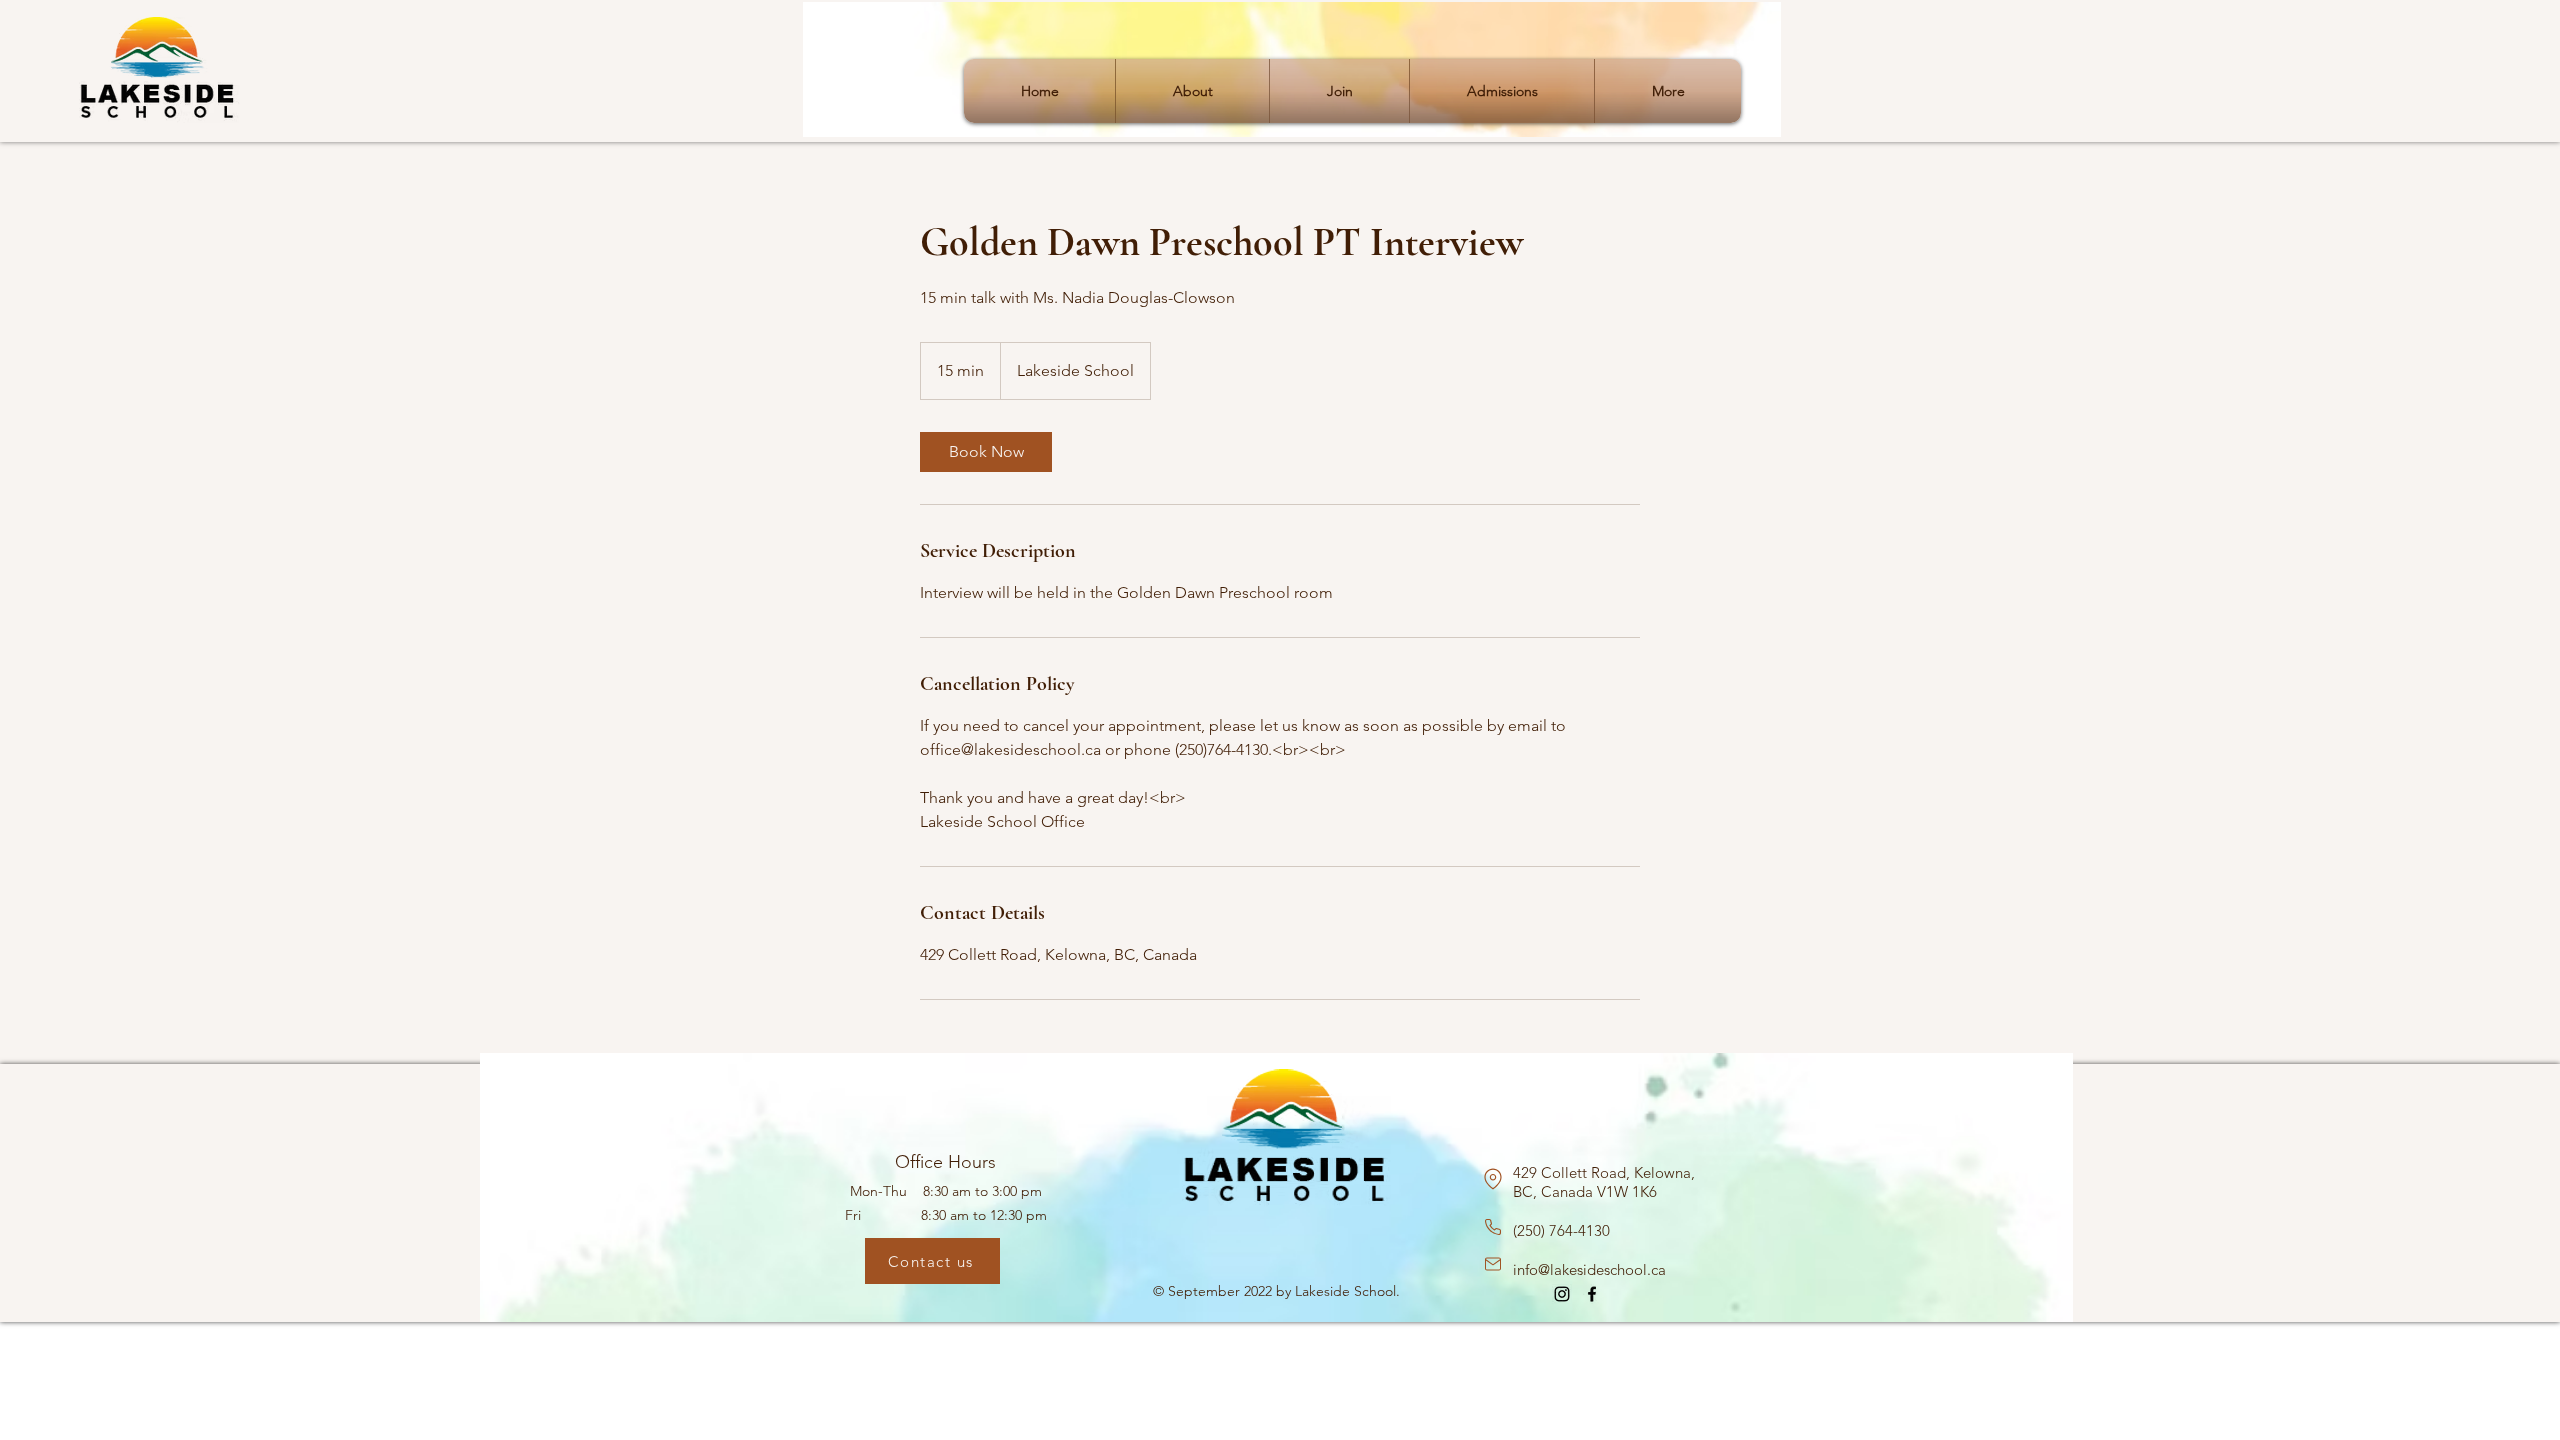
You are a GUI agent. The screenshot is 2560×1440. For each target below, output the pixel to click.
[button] (1192, 91)
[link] (986, 452)
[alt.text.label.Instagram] (1562, 1294)
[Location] (1493, 1178)
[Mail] (1493, 1264)
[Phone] (1493, 1227)
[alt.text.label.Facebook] (1592, 1294)
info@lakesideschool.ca (1589, 1269)
